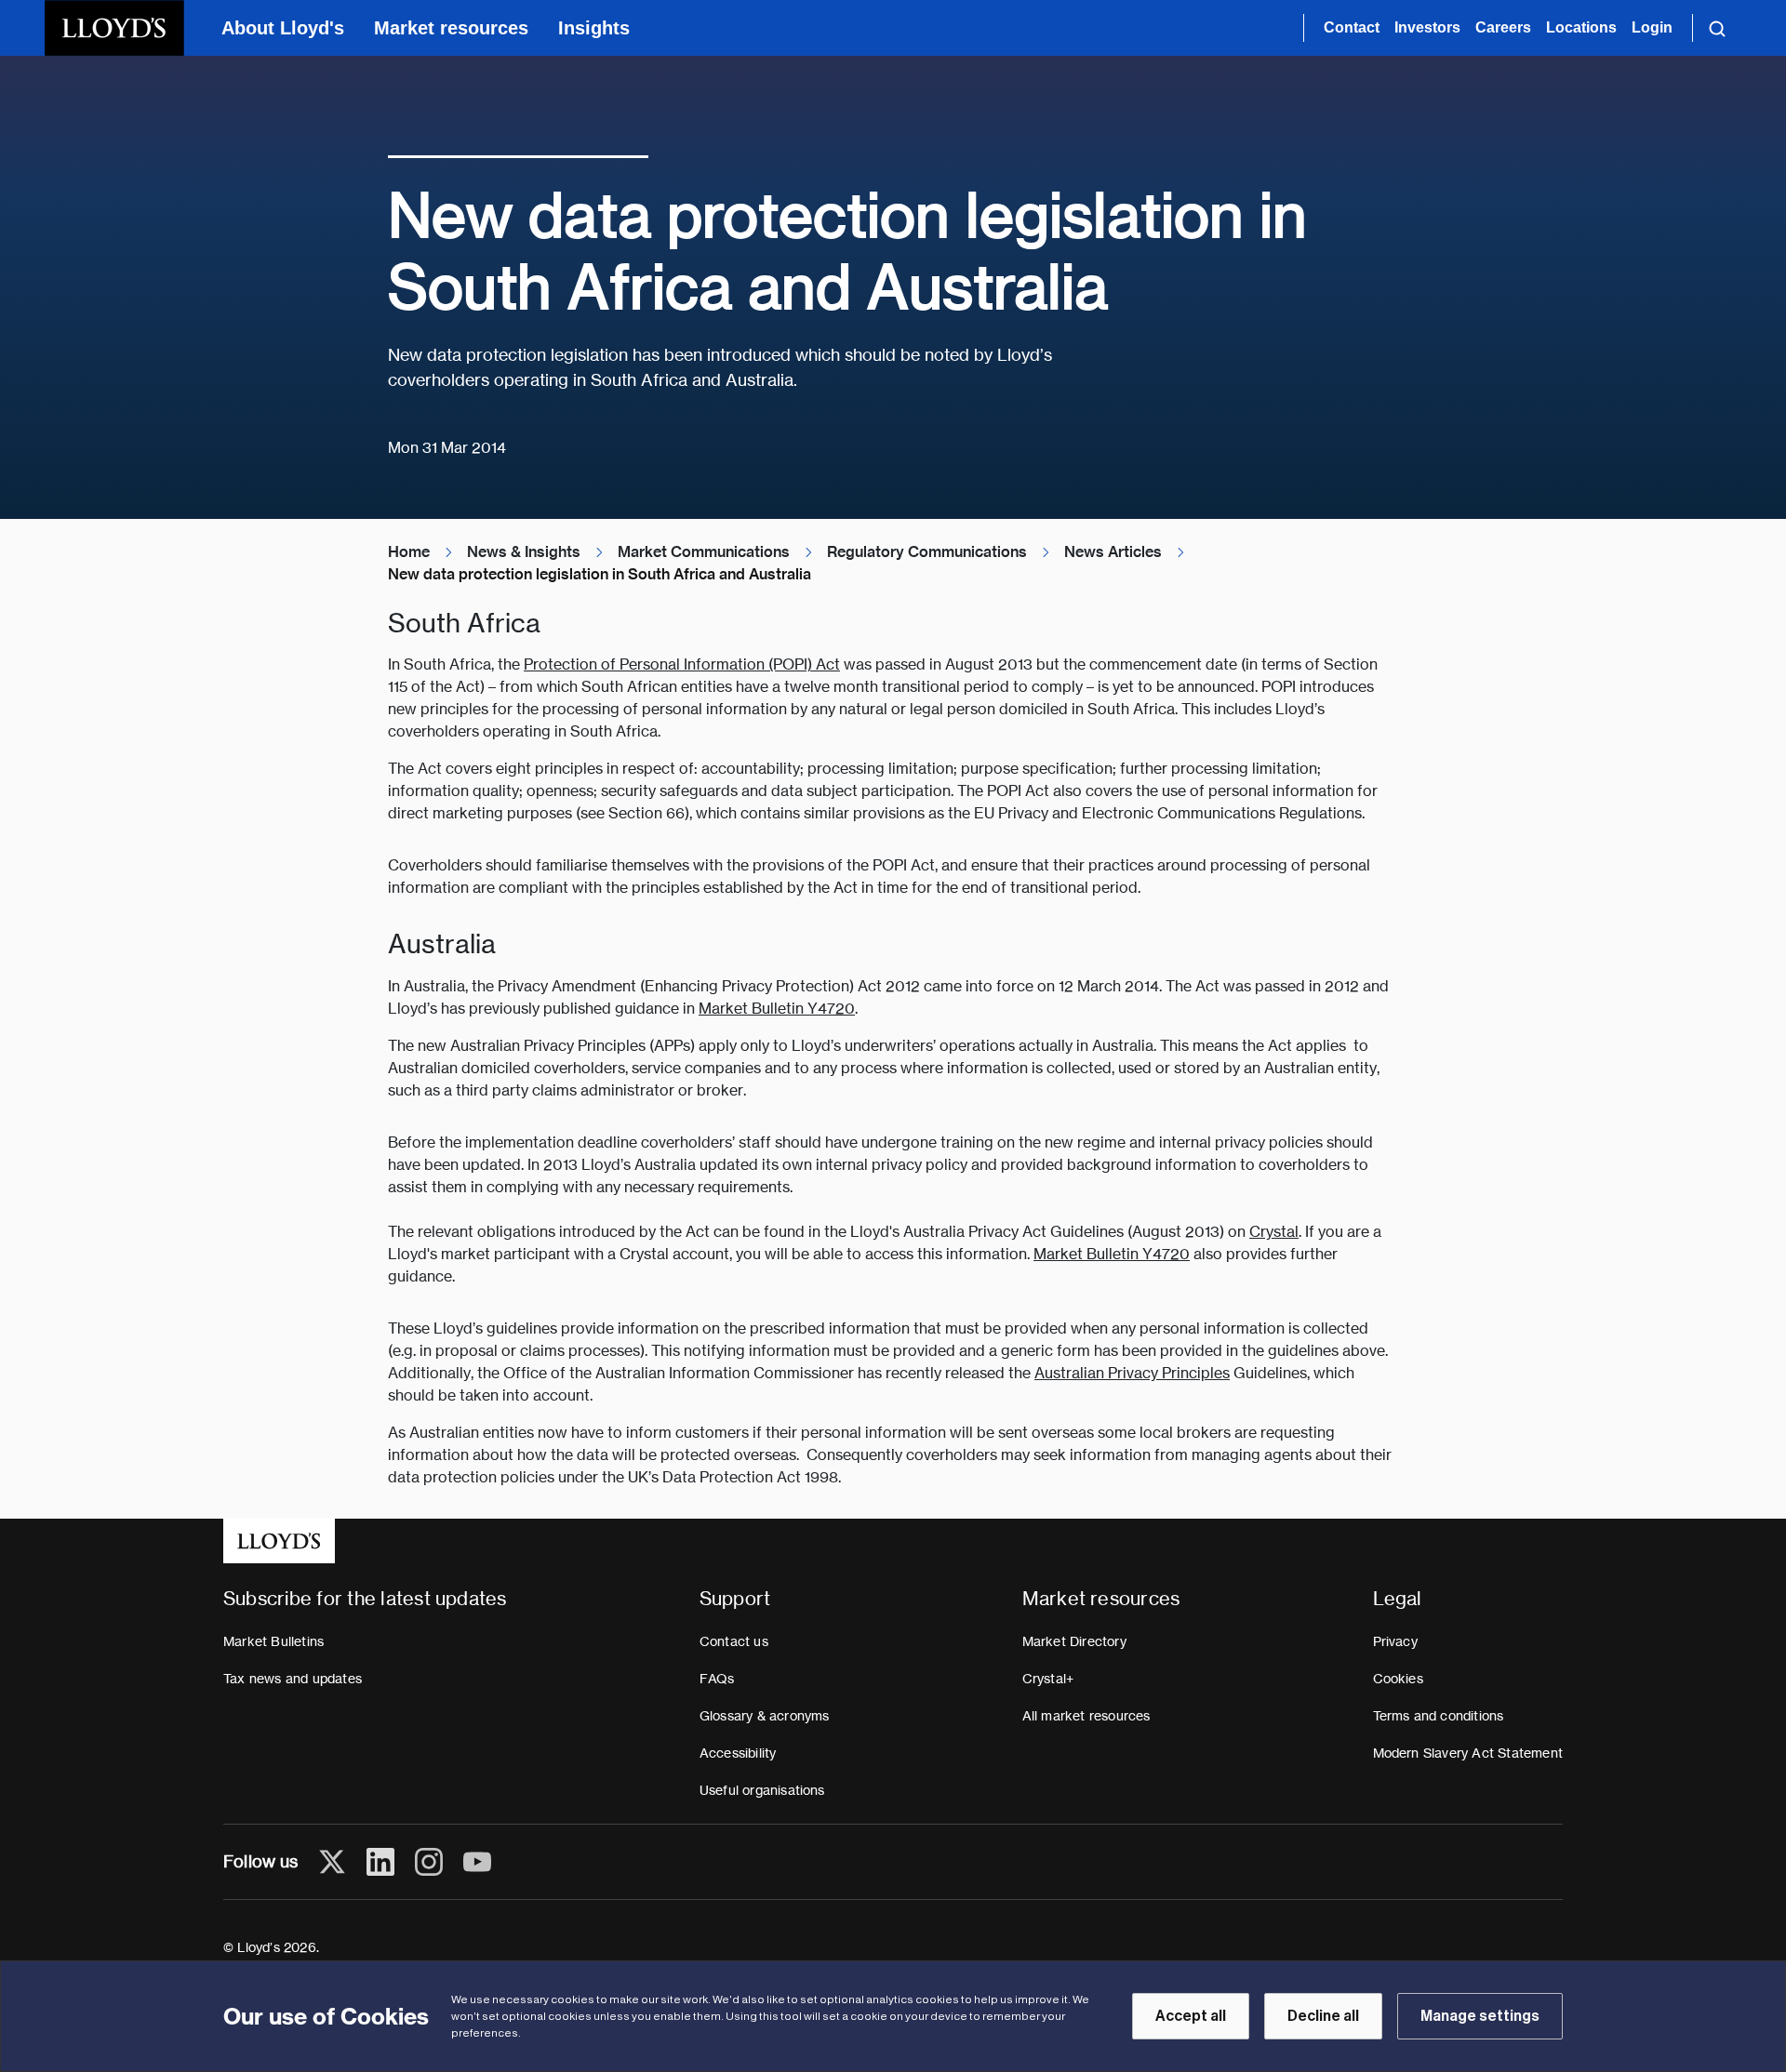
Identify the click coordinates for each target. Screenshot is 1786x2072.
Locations (1581, 27)
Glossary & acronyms (765, 1716)
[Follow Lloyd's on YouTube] (477, 1862)
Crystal (1274, 1232)
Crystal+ (1048, 1679)
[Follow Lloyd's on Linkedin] (380, 1862)
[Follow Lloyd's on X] (332, 1862)
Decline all (1323, 2016)
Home (409, 552)
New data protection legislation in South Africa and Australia (600, 574)
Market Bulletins (273, 1641)
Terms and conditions (1439, 1716)
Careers (1503, 27)
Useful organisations (762, 1790)
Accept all (1191, 2016)
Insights (594, 28)
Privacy (1395, 1641)
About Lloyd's (283, 28)
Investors (1427, 27)
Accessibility (738, 1753)
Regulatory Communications (927, 552)
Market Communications (704, 552)
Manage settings (1480, 2016)
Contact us (734, 1641)
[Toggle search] (1717, 28)
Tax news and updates (293, 1679)
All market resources (1086, 1716)
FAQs (717, 1679)
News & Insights (524, 552)
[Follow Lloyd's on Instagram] (429, 1862)
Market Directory (1074, 1641)
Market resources (451, 28)
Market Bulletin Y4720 (777, 1009)
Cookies (1398, 1679)
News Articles (1113, 552)
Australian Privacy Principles (1132, 1373)
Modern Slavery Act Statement (1468, 1753)
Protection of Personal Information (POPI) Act (682, 664)
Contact (1352, 27)
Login (1652, 27)
